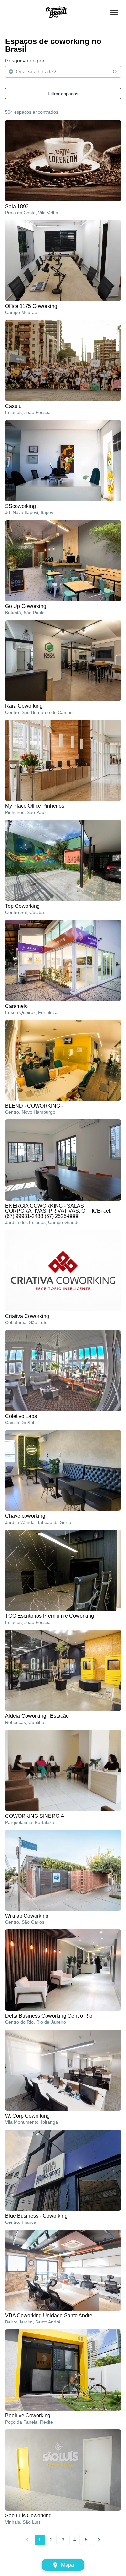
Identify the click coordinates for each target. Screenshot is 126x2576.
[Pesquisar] (115, 72)
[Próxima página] (99, 2540)
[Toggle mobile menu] (114, 12)
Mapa (68, 2565)
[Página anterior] (28, 2540)
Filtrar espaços (63, 94)
